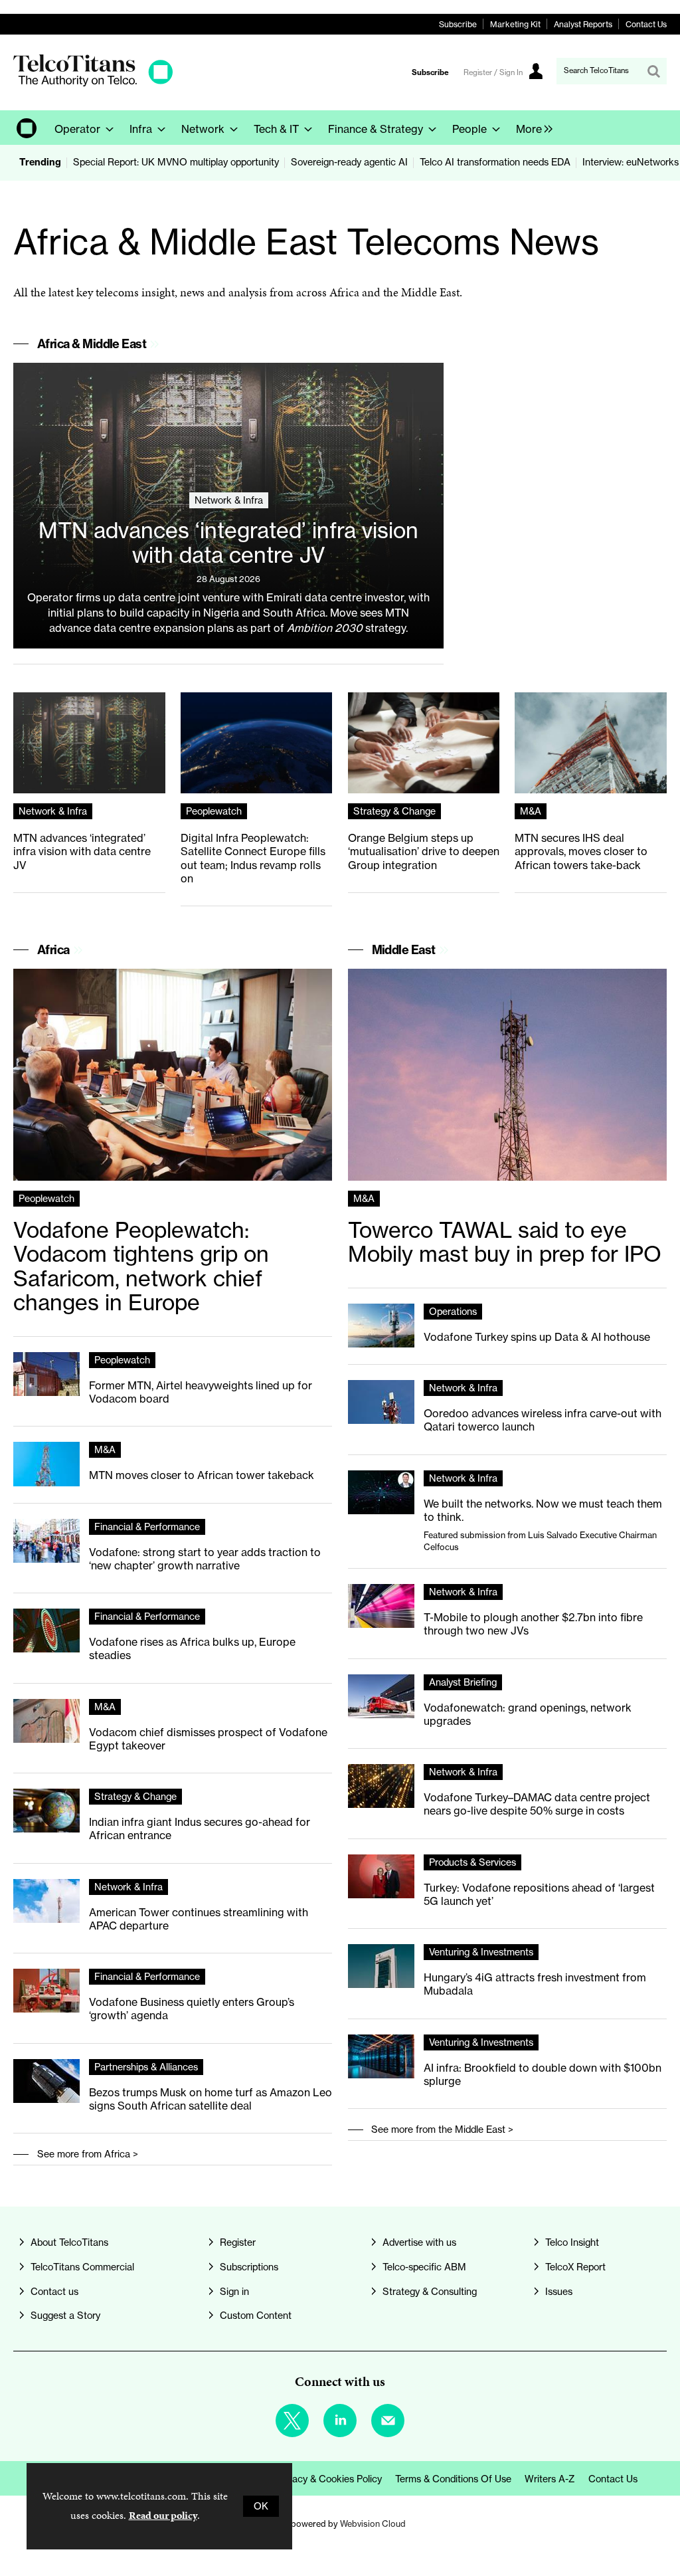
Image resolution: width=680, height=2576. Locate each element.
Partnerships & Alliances (146, 2067)
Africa (53, 950)
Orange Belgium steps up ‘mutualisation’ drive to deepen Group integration (424, 851)
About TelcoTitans (69, 2242)
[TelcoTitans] (93, 83)
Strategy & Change (394, 811)
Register (238, 2242)
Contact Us (646, 24)
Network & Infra (229, 500)
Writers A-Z (550, 2479)
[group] (531, 128)
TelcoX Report (575, 2267)
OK (261, 2506)
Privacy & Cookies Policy (329, 2479)
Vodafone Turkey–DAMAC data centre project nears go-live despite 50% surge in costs (537, 1804)
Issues (559, 2292)
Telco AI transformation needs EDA (495, 162)
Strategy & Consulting (430, 2292)
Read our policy (163, 2515)
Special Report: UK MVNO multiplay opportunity (176, 162)
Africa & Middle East (92, 344)
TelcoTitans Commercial (82, 2267)
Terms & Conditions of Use (453, 2479)
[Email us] (388, 2421)
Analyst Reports (583, 24)
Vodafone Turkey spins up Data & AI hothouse (537, 1337)
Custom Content (256, 2316)
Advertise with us (419, 2242)
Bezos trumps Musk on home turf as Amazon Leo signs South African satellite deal (211, 2099)
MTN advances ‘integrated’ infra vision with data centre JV (228, 543)
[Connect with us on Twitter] (292, 2421)
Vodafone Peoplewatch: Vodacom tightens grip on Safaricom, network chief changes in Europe (141, 1267)
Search (653, 71)
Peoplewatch (214, 811)
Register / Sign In (493, 72)
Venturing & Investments (481, 1952)
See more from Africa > (88, 2154)
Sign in (234, 2292)
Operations (453, 1312)
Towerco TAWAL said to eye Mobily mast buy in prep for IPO (505, 1242)
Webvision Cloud (373, 2524)
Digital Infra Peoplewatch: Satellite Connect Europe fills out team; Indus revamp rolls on (253, 858)
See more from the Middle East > (442, 2130)
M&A (531, 811)
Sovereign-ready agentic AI (349, 162)
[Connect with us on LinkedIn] (340, 2421)
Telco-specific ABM (424, 2267)
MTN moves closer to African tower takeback (202, 1475)
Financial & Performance (147, 1527)
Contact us (54, 2292)
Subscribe (458, 24)
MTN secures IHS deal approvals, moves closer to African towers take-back (581, 851)
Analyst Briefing (463, 1682)
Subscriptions (249, 2267)
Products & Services (472, 1862)
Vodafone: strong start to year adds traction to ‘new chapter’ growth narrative (205, 1559)
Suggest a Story (65, 2316)
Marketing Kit (515, 24)
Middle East (404, 950)
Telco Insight (572, 2242)
